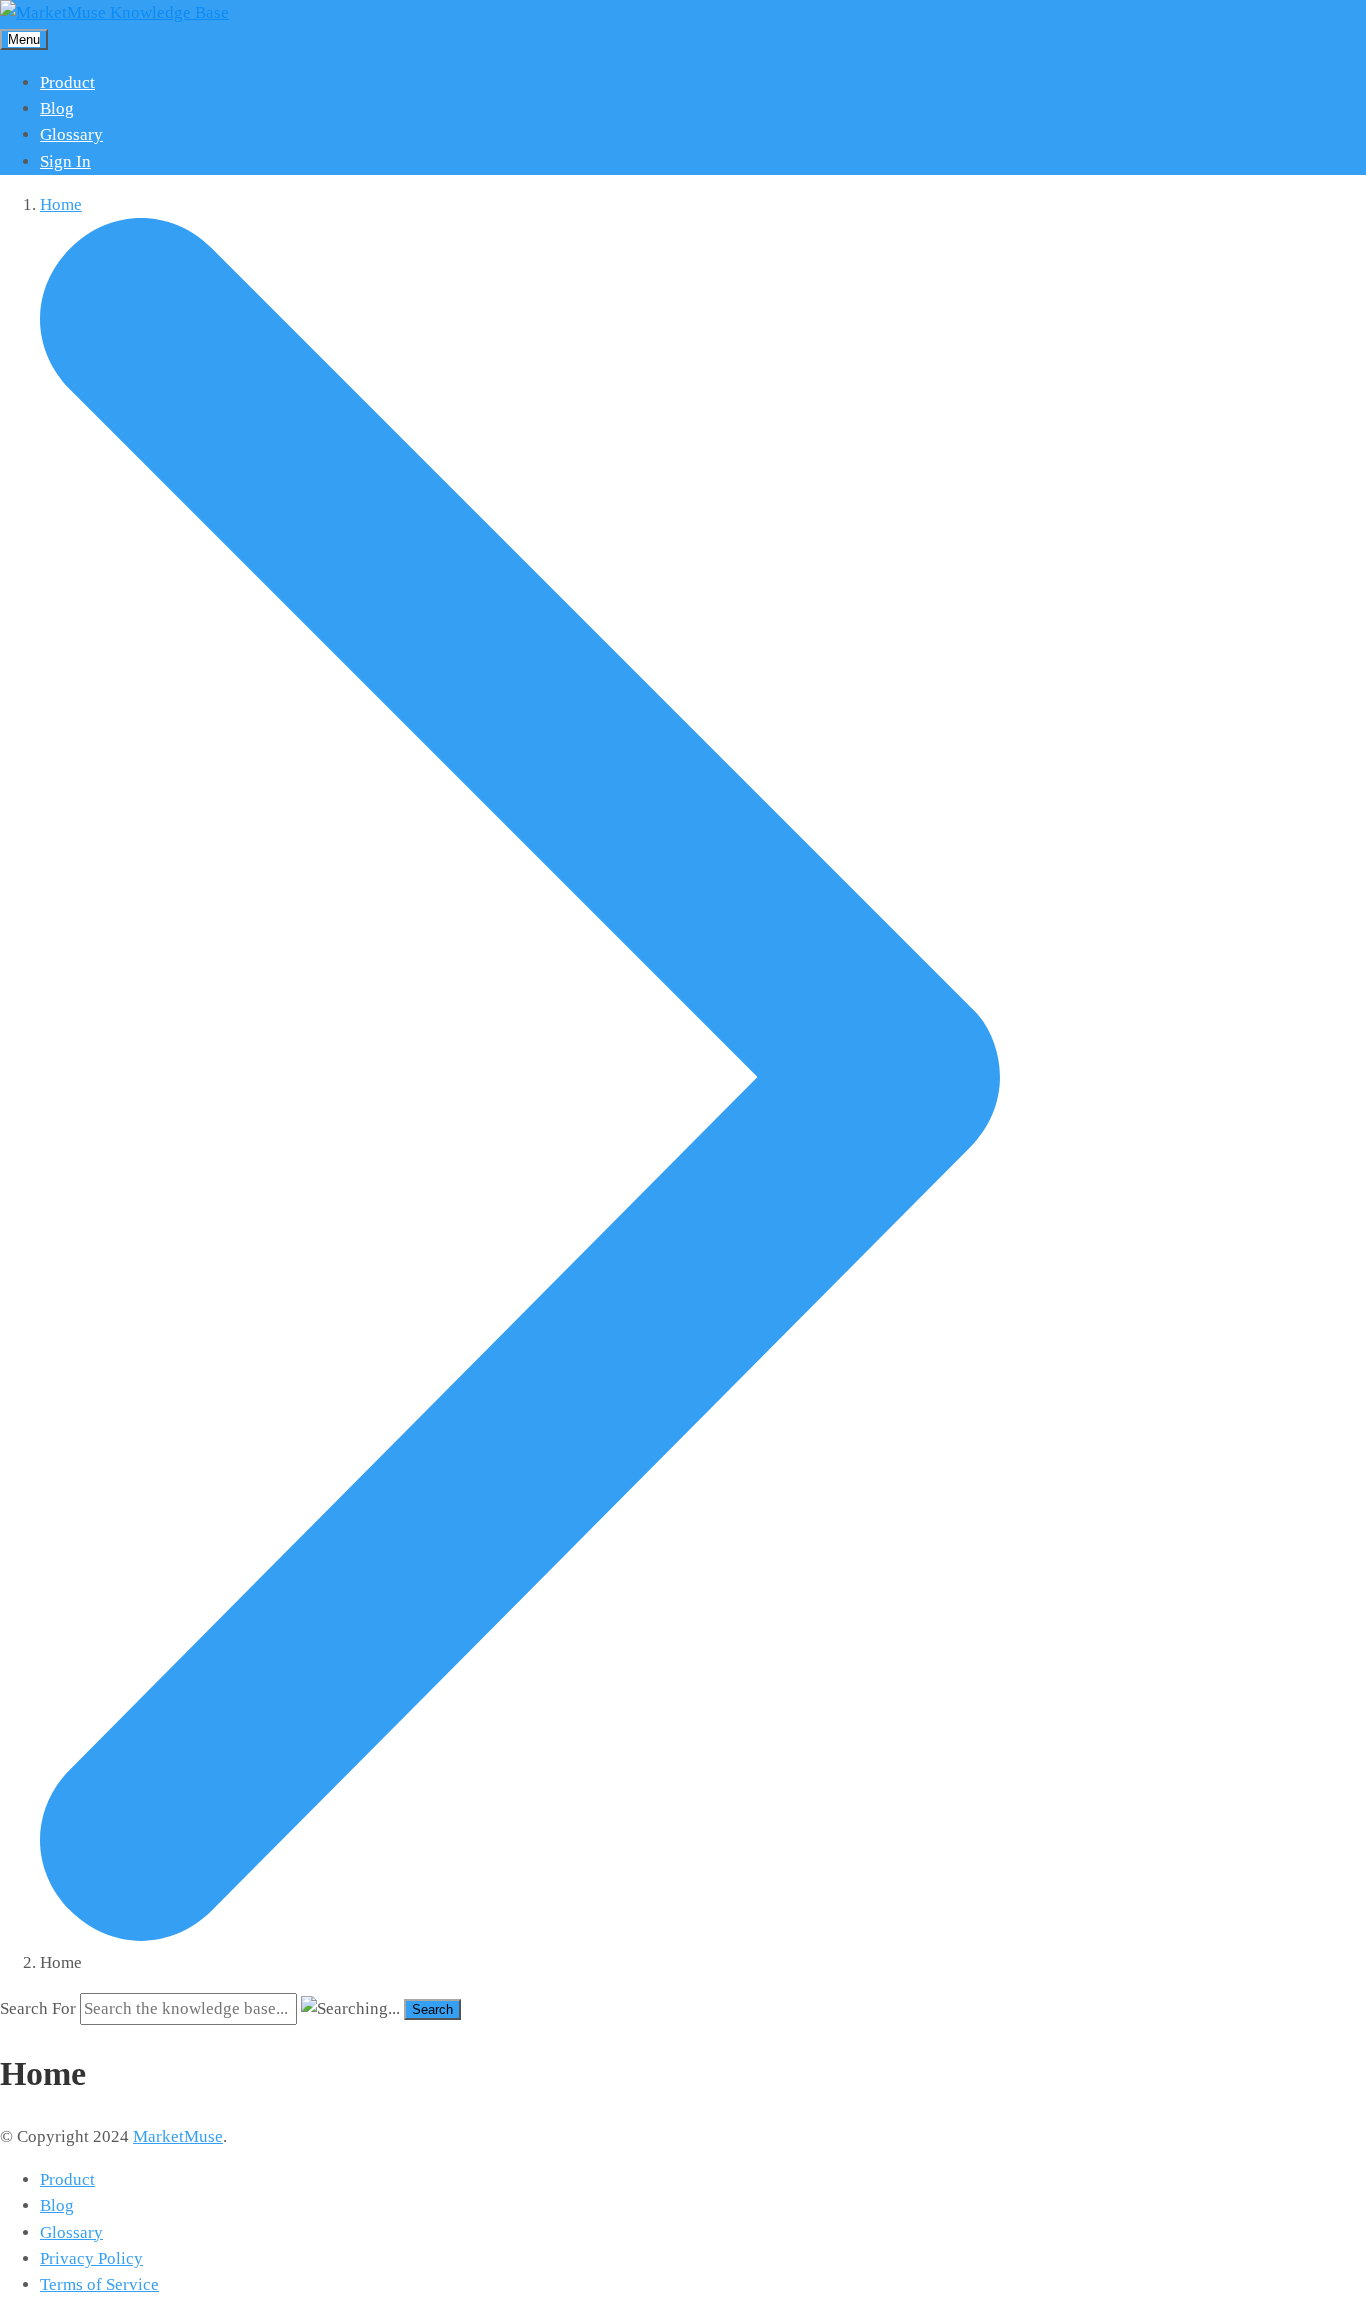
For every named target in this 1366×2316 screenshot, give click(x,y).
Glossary (71, 134)
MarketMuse (178, 2136)
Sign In (65, 161)
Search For (38, 2008)
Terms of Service (99, 2284)
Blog (57, 108)
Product (67, 82)
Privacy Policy (91, 2258)
